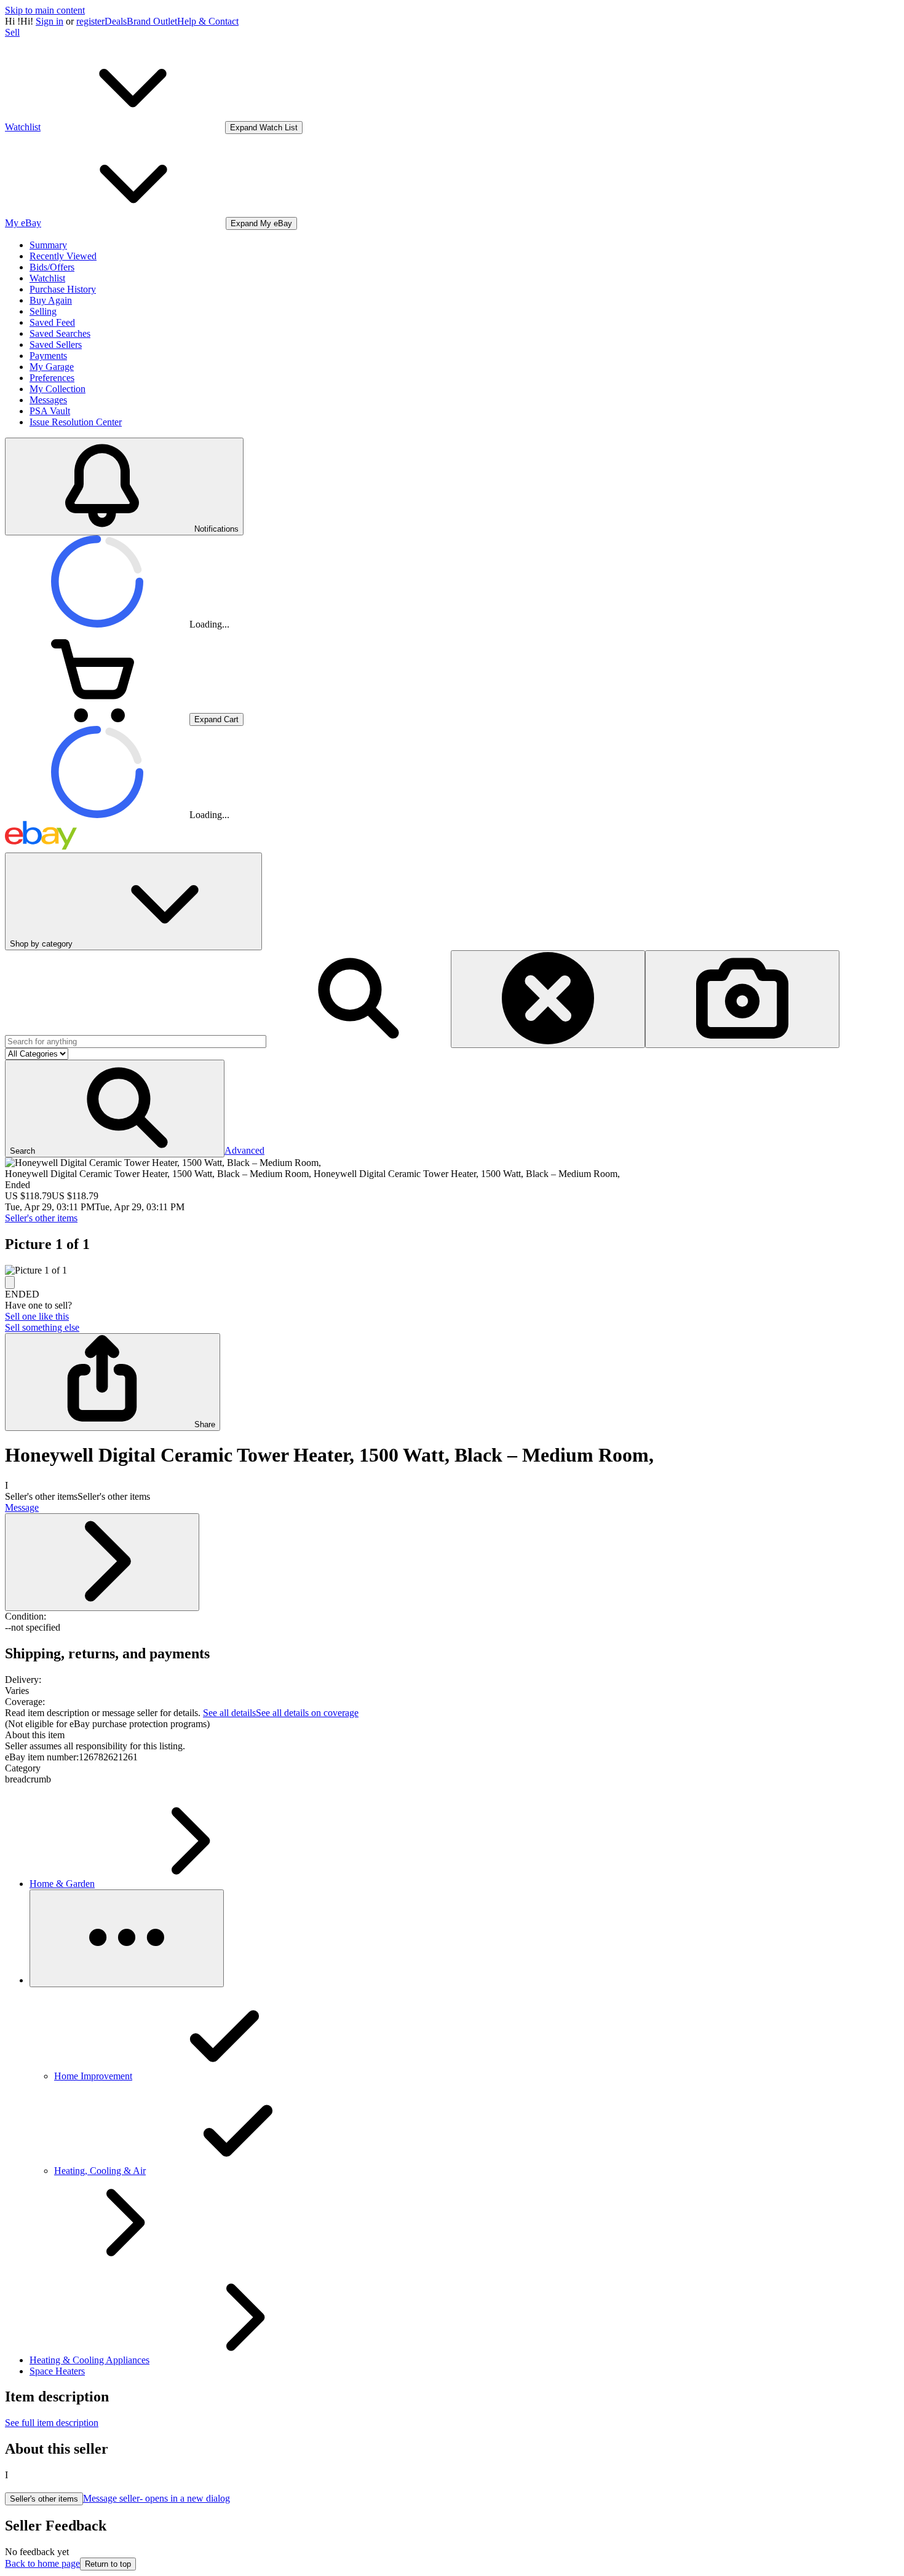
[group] (452, 1270)
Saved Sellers (56, 345)
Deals (116, 21)
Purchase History (63, 289)
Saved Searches (60, 333)
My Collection (57, 389)
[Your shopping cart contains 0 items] (97, 719)
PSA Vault (50, 411)
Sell (12, 32)
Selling (43, 311)
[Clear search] (548, 999)
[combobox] (136, 1042)
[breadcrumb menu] (127, 1938)
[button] (115, 1109)
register (90, 21)
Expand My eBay (261, 223)
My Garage (52, 367)
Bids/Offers (52, 267)
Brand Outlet (152, 21)
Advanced (244, 1150)
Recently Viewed (63, 256)
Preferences (52, 378)
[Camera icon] (742, 999)
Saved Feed (52, 322)
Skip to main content (45, 10)
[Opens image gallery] (10, 1282)
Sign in (50, 21)
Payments (48, 356)
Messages (48, 400)
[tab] (452, 1735)
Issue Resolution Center (76, 422)
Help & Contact (208, 21)
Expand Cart (216, 719)
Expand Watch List (264, 128)
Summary (48, 245)
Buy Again (51, 300)
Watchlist (47, 278)
